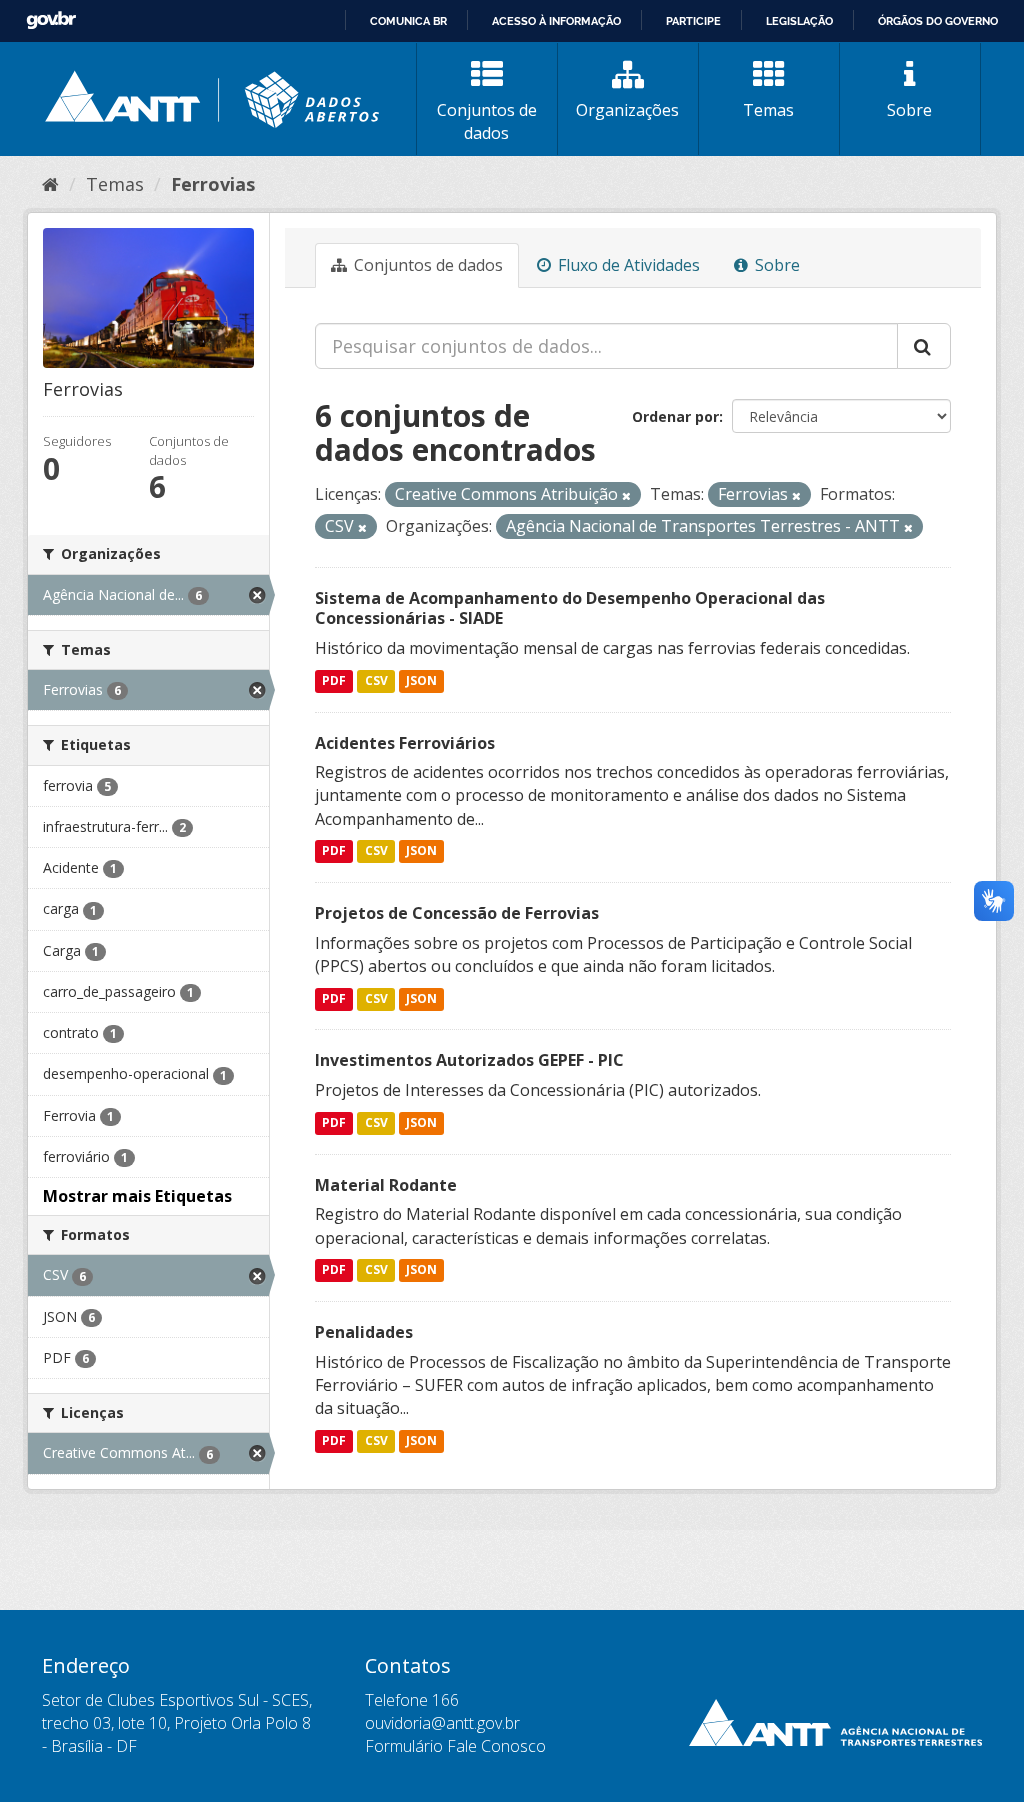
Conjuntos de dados (487, 121)
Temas (768, 110)
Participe (693, 21)
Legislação (799, 21)
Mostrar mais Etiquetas (137, 1196)
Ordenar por (675, 416)
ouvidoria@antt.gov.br (442, 1723)
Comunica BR (408, 21)
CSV (376, 680)
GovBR (51, 20)
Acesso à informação (556, 21)
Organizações (627, 110)
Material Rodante (386, 1185)
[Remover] (626, 495)
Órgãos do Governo (938, 21)
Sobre (909, 110)
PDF (334, 680)
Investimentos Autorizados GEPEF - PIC (469, 1060)
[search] (924, 346)
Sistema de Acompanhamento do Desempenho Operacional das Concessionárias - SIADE (570, 608)
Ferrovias (213, 184)
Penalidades (364, 1332)
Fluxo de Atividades (627, 265)
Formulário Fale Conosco (455, 1746)
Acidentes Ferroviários (405, 743)
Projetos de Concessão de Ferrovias (457, 913)
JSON (421, 680)
